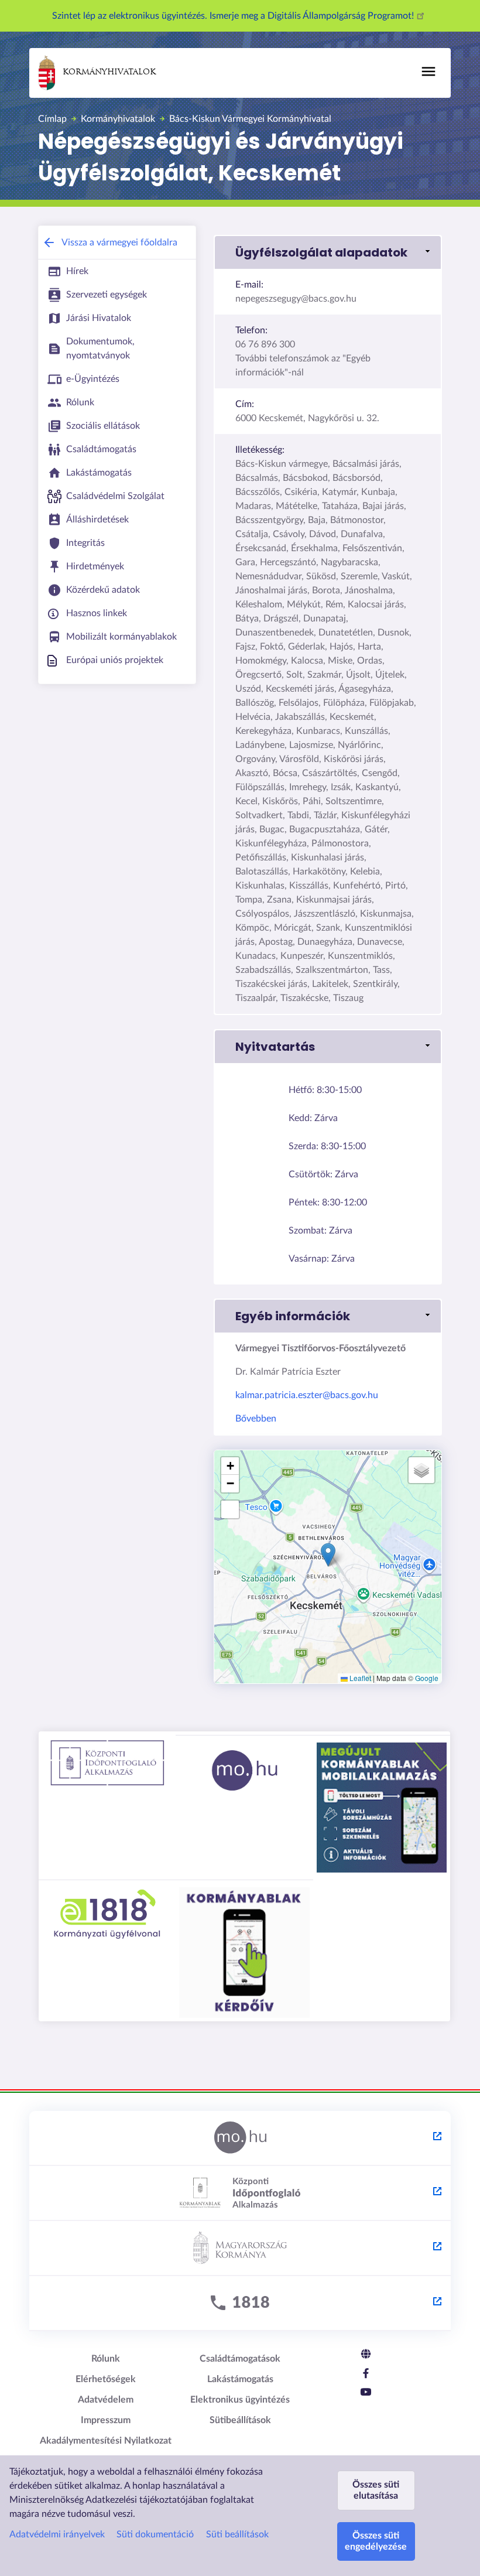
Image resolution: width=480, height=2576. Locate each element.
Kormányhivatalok (109, 72)
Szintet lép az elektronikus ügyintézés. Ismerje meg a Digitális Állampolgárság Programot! (234, 16)
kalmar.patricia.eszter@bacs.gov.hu (307, 1395)
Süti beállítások (237, 2534)
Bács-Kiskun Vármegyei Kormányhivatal (250, 119)
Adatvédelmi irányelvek (57, 2534)
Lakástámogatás (240, 2379)
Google (427, 1678)
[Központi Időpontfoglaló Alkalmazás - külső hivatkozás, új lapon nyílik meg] (240, 2194)
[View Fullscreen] (230, 1509)
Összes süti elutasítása (376, 2490)
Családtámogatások (240, 2359)
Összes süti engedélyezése (376, 2541)
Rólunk (106, 2359)
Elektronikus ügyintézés (240, 2400)
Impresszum (106, 2420)
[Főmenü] (428, 71)
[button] (328, 252)
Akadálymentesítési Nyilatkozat (106, 2441)
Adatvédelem (106, 2400)
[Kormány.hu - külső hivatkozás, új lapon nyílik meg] (240, 2249)
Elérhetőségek (106, 2379)
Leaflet (359, 1678)
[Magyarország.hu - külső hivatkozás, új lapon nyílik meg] (240, 2138)
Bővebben (256, 1419)
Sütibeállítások (240, 2420)
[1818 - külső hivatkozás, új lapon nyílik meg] (240, 2304)
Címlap (52, 119)
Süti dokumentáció (155, 2534)
